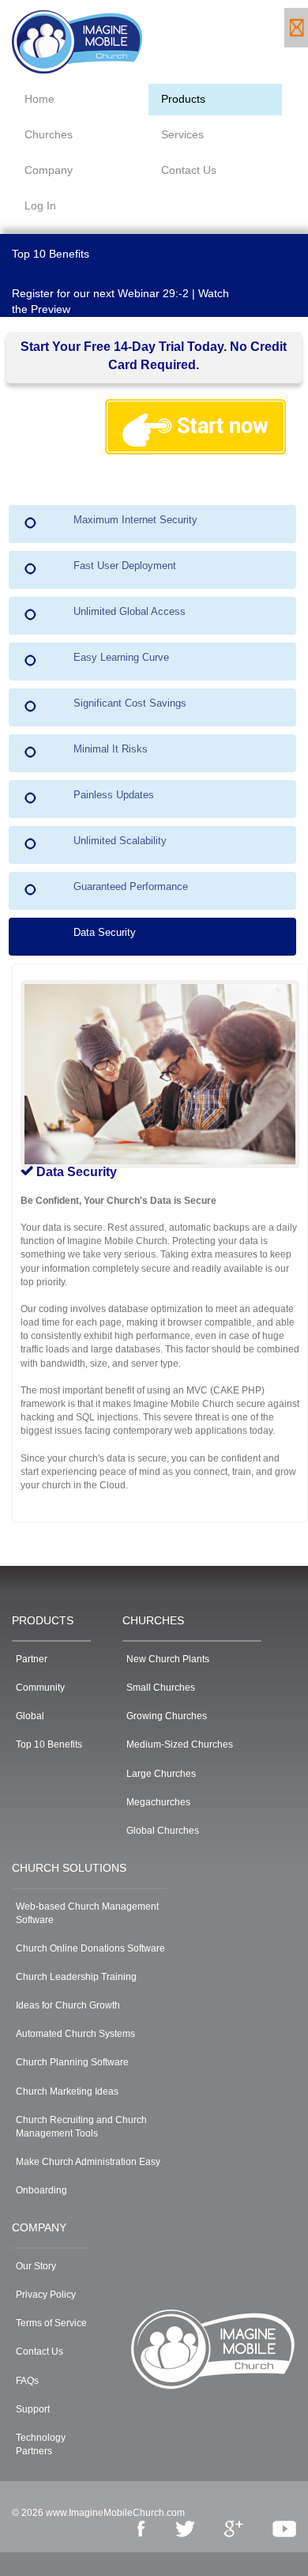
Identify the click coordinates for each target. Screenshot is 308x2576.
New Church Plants (168, 1659)
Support (33, 2409)
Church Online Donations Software (90, 1948)
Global (30, 1716)
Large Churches (161, 1774)
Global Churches (163, 1831)
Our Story (36, 2266)
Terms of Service (51, 2323)
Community (40, 1688)
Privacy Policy (46, 2295)
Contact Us (39, 2352)
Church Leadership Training (76, 1977)
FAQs (27, 2381)
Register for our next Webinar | (103, 293)
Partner (32, 1659)
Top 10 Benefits (51, 254)
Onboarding (41, 2190)
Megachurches (158, 1802)
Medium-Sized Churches (180, 1744)
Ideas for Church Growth (68, 2005)
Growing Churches (167, 1716)
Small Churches (161, 1688)
